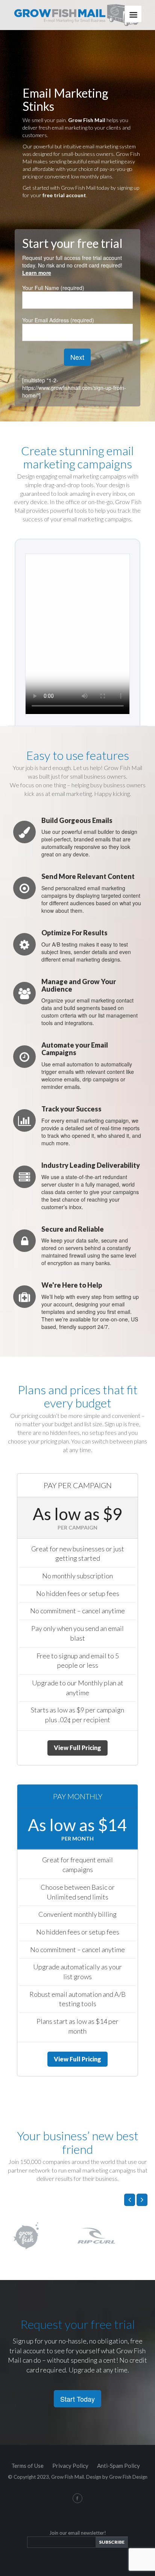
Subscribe (112, 2542)
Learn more (37, 273)
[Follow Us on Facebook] (77, 2498)
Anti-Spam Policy (119, 2466)
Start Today (77, 2399)
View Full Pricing (77, 1748)
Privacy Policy (70, 2466)
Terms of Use (27, 2466)
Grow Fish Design (128, 2477)
